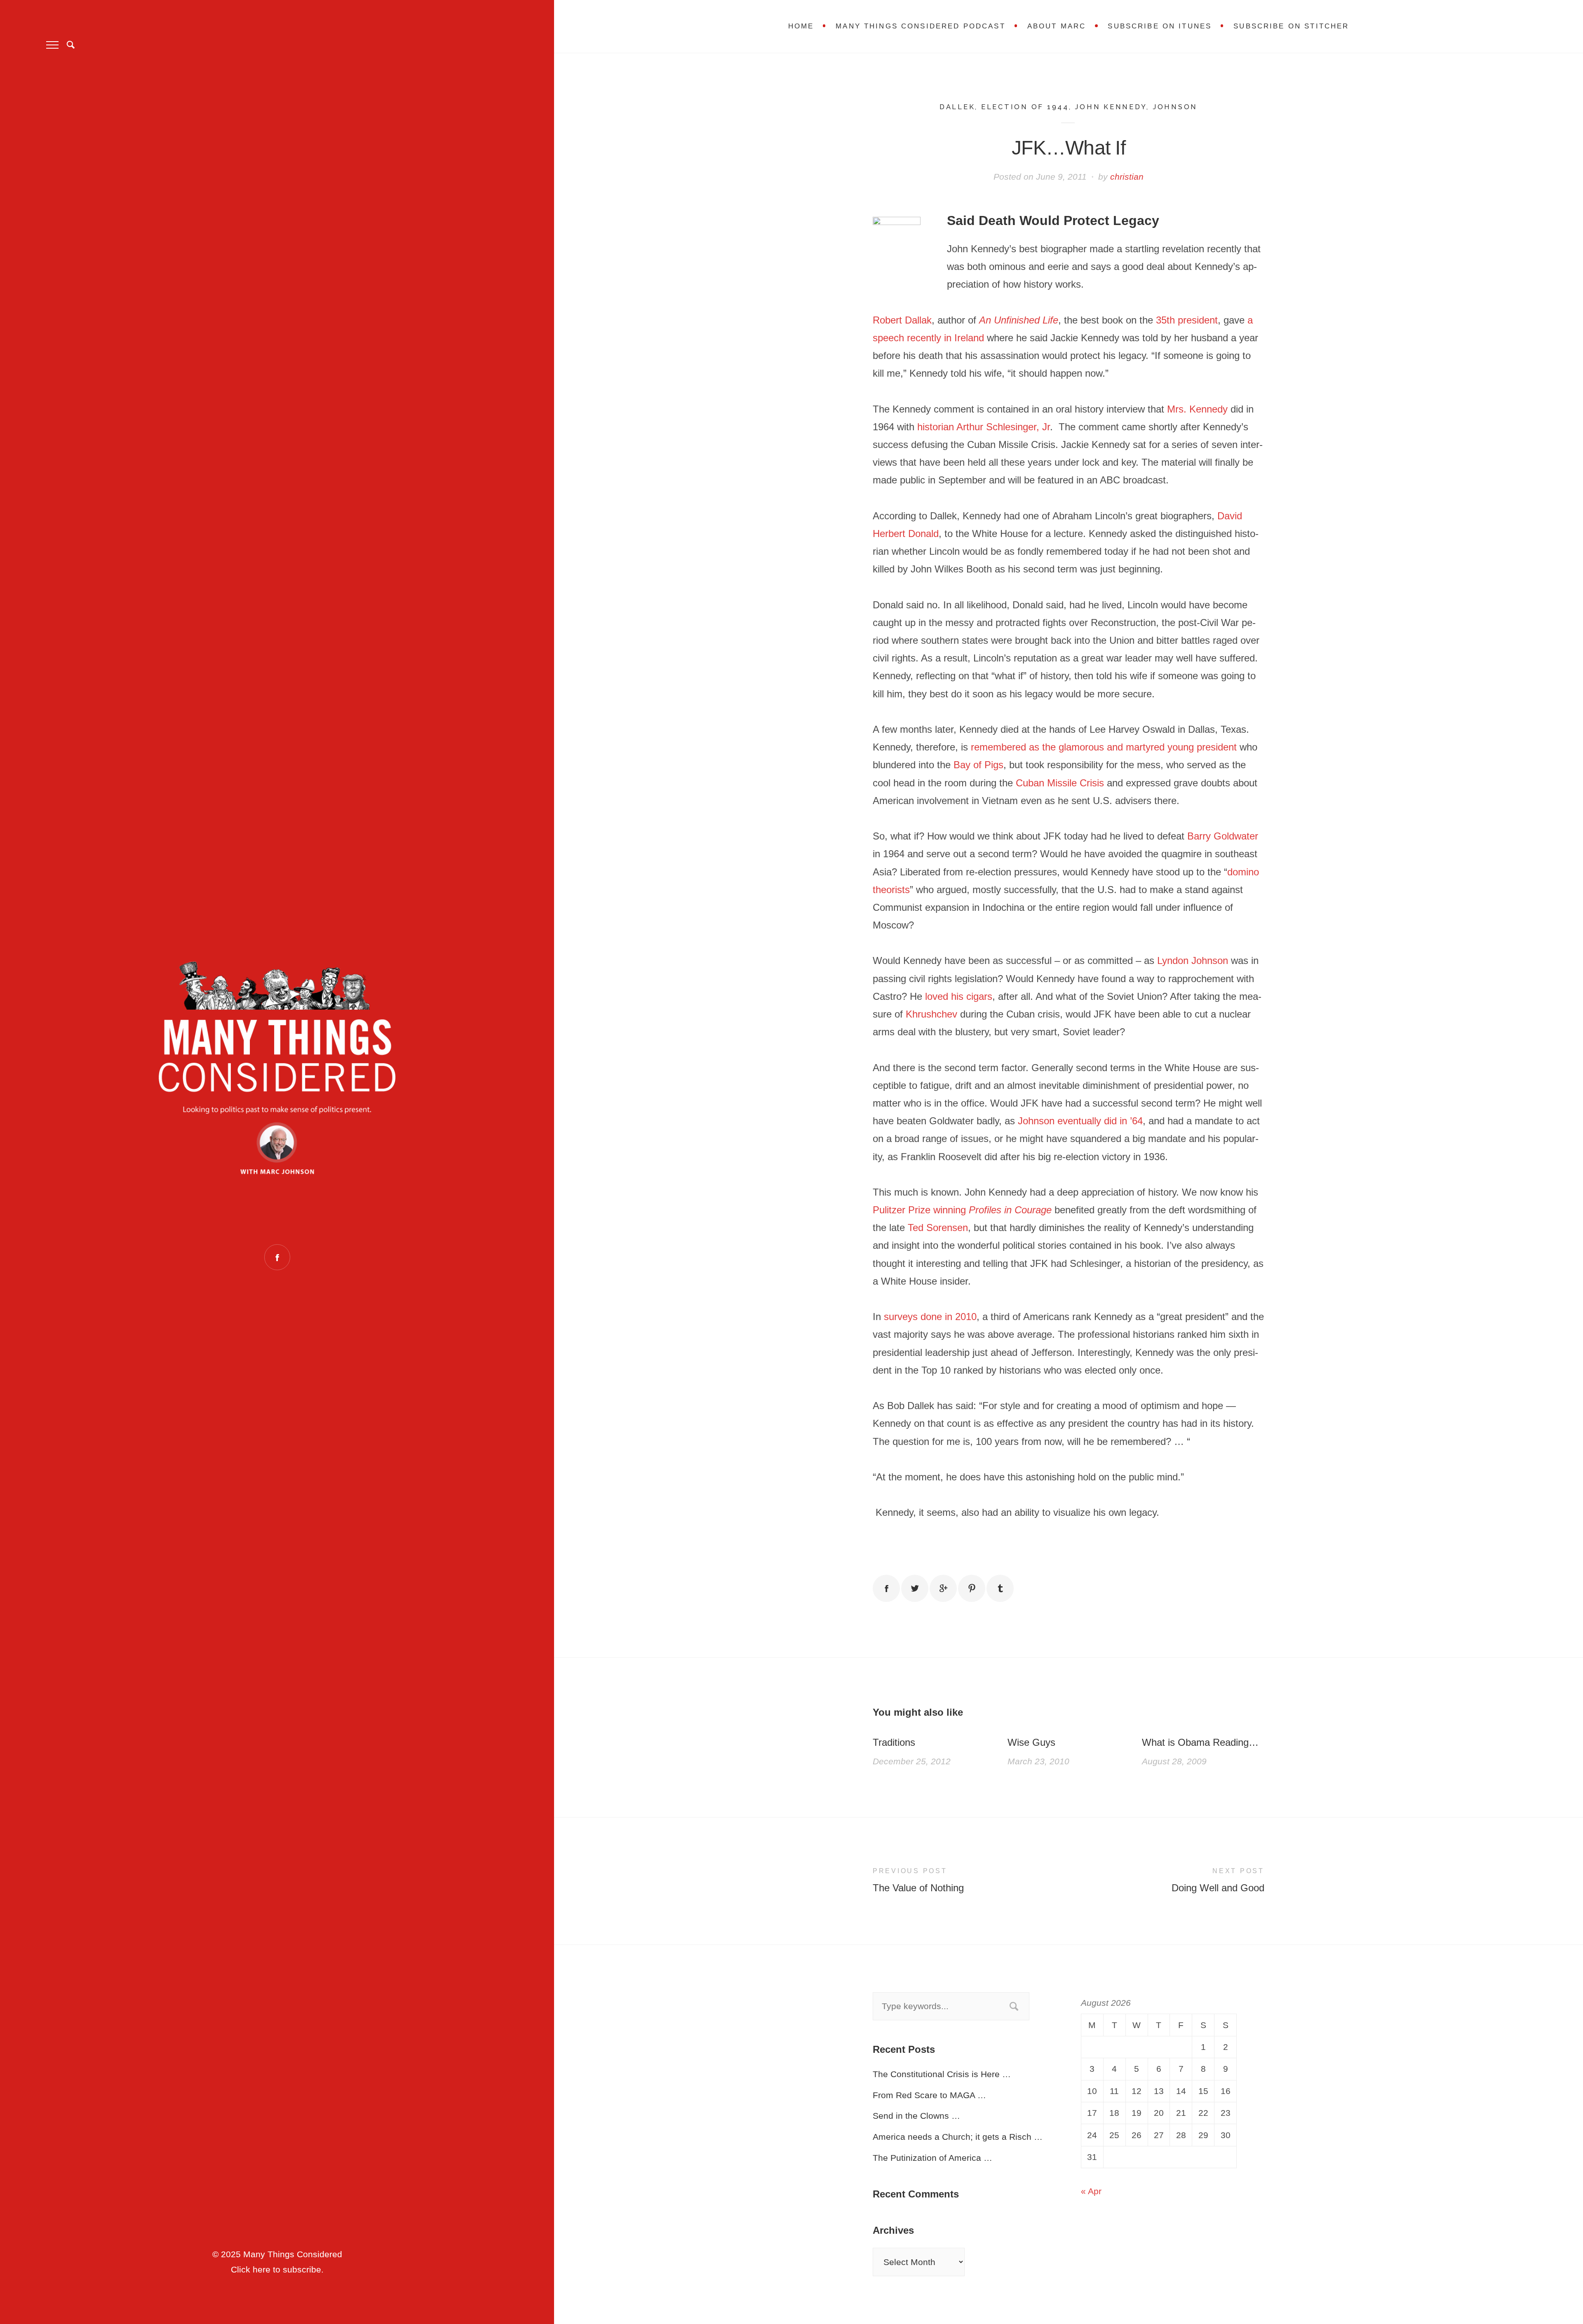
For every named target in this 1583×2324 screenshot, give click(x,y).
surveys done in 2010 (930, 1317)
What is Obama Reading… (1200, 1742)
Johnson (1175, 107)
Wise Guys (1031, 1742)
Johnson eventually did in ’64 (1080, 1121)
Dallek (957, 107)
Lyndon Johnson (1193, 960)
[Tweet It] (915, 1588)
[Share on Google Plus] (943, 1588)
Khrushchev (931, 1014)
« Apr (1091, 2191)
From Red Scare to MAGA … (929, 2095)
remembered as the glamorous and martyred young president (1104, 747)
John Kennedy (1111, 107)
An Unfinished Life (1019, 320)
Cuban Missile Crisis (1060, 783)
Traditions (894, 1742)
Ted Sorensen (938, 1228)
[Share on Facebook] (886, 1588)
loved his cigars (959, 996)
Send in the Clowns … (916, 2116)
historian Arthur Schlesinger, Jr (984, 427)
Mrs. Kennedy (1197, 409)
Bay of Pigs (978, 765)
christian (1127, 177)
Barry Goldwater (1223, 836)
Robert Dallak (902, 320)
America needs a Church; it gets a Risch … (958, 2137)
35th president (1187, 320)
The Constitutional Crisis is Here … (942, 2074)
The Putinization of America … (932, 2158)
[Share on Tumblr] (1000, 1588)
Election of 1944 (1025, 107)
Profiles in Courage (1010, 1210)
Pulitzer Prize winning (921, 1210)
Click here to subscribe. (277, 2269)
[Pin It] (972, 1588)
